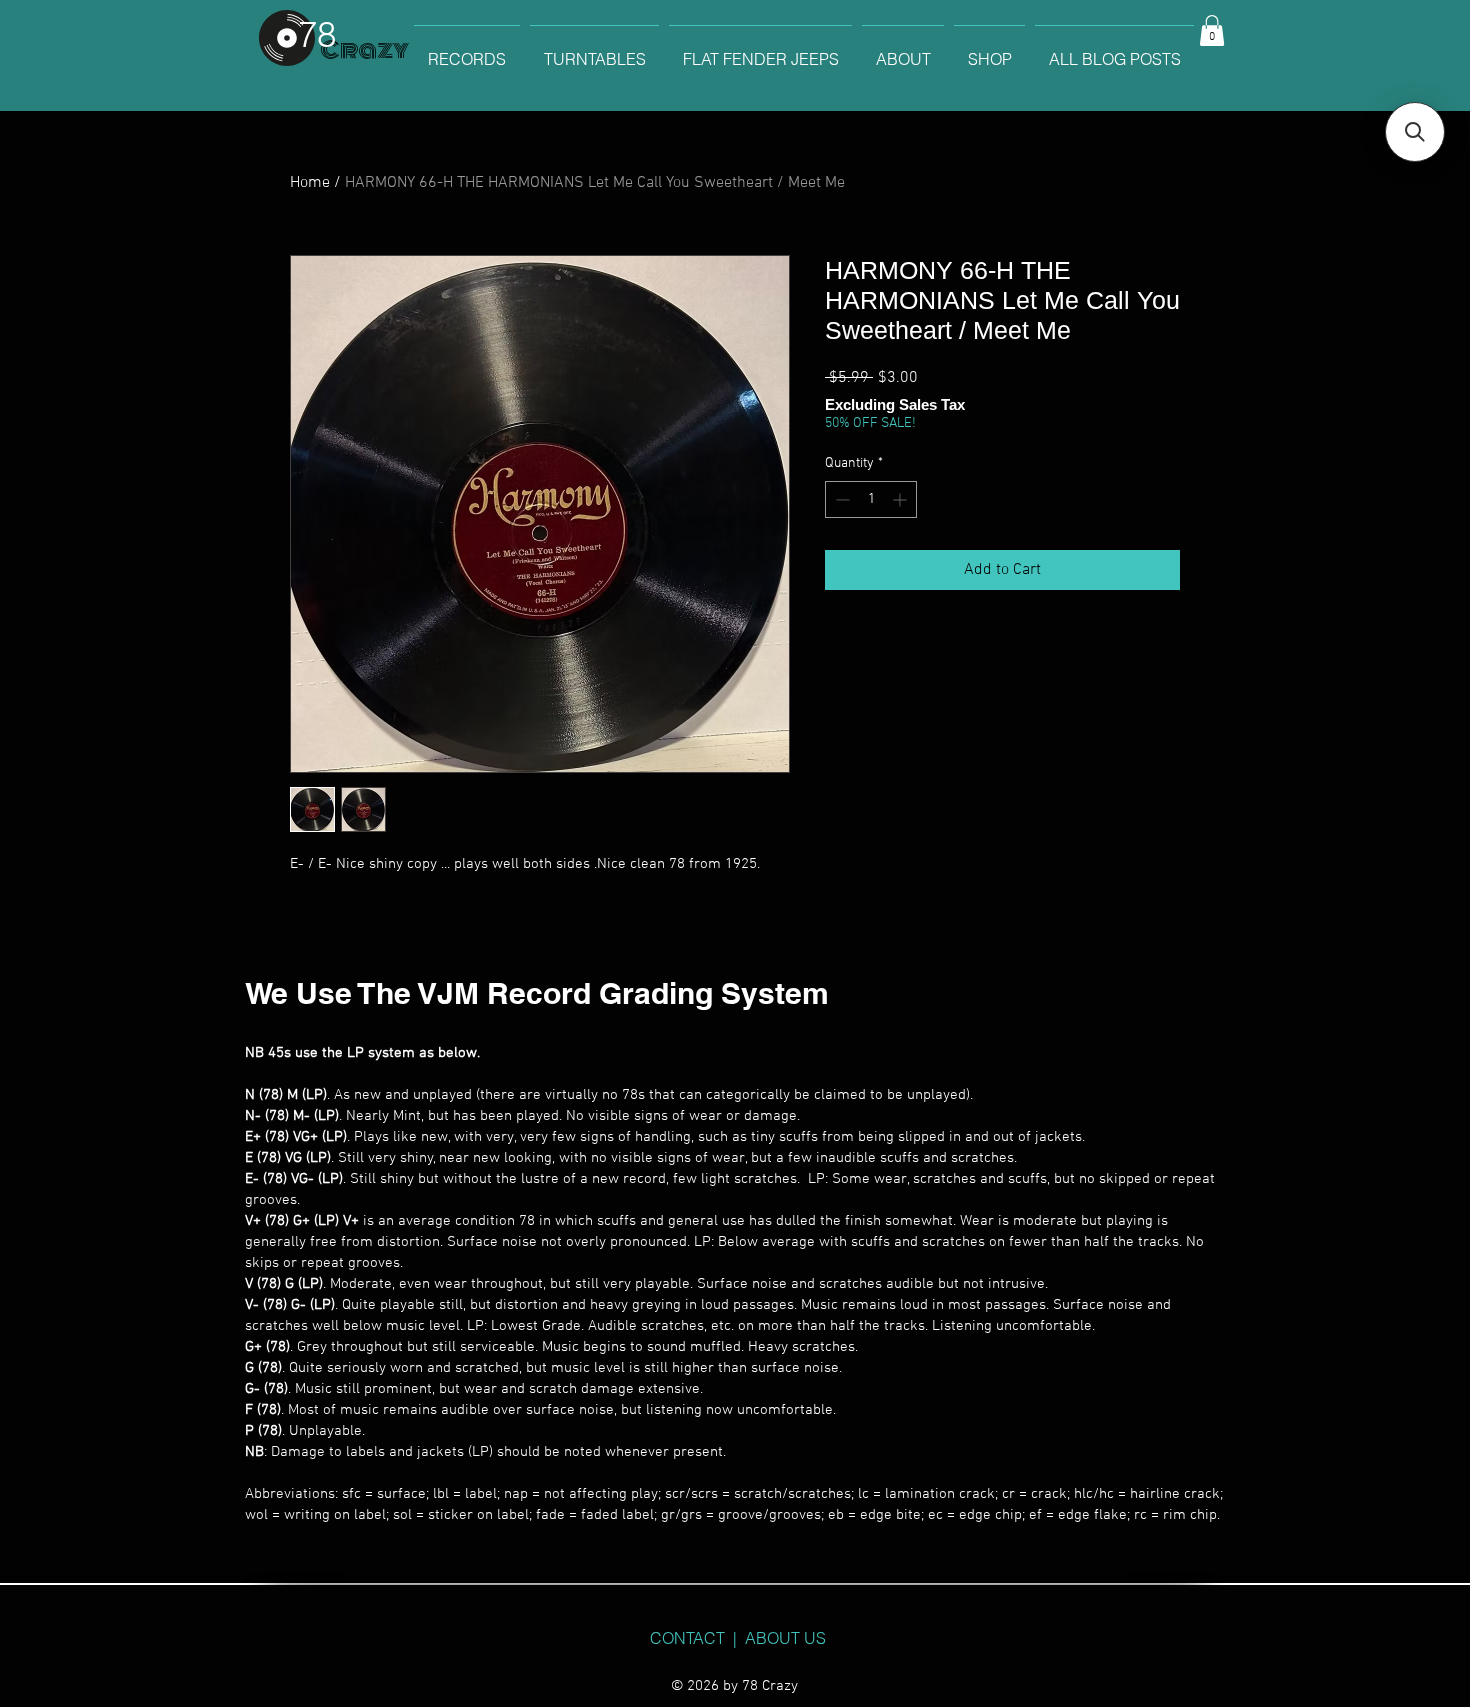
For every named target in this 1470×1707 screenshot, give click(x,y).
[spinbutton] (871, 499)
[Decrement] (840, 499)
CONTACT (687, 1638)
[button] (1212, 30)
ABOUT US (785, 1638)
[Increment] (901, 499)
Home (310, 183)
